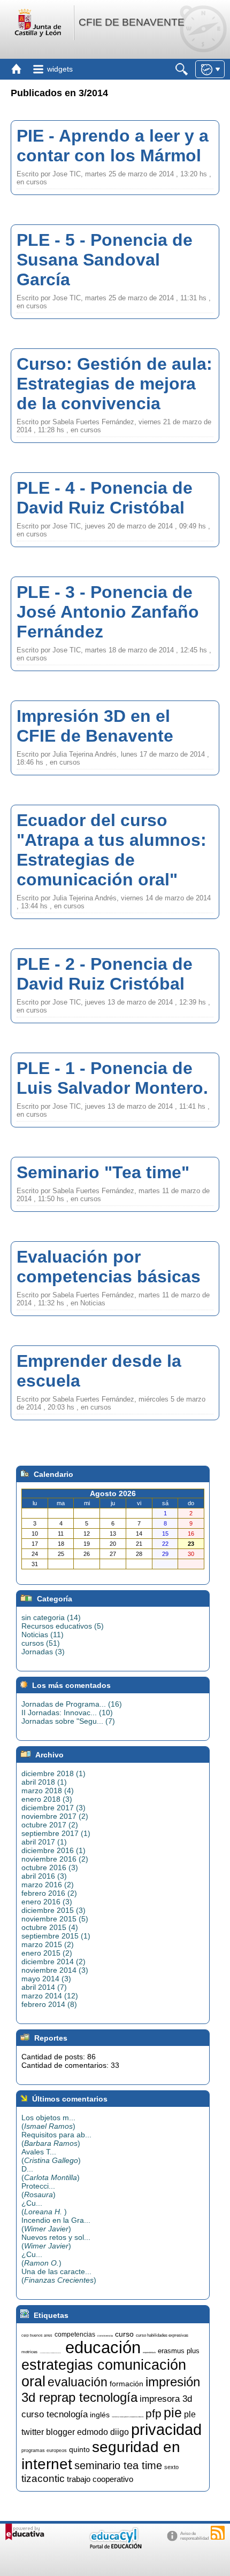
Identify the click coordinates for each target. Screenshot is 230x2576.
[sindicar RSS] (218, 2533)
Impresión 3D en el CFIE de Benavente (95, 726)
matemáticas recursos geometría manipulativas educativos (128, 2417)
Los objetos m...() (48, 2122)
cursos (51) (41, 1643)
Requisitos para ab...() (56, 2139)
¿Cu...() (44, 2207)
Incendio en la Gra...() (56, 2224)
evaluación (78, 2382)
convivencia (105, 2336)
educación (103, 2347)
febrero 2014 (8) (49, 2004)
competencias (75, 2334)
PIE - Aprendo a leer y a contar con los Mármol (113, 146)
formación (126, 2384)
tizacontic (43, 2478)
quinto (79, 2449)
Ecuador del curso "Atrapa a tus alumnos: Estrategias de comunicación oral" (112, 850)
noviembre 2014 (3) (55, 1970)
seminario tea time (118, 2465)
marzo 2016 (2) (48, 1885)
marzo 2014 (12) (50, 1996)
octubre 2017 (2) (50, 1825)
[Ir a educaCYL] (115, 2546)
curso (124, 2334)
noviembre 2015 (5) (55, 1919)
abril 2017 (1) (44, 1842)
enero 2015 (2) (47, 1953)
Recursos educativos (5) (63, 1626)
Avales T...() (51, 2156)
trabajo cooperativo (100, 2479)
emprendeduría (149, 2352)
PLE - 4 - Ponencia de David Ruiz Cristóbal (105, 498)
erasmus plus (179, 2351)
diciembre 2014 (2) (53, 1962)
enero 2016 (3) (47, 1902)
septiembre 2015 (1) (56, 1936)
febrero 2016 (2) (49, 1893)
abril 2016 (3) (44, 1876)
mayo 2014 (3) (46, 1979)
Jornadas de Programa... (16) (72, 1704)
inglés (100, 2415)
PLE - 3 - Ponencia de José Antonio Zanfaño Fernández (108, 612)
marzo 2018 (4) (48, 1791)
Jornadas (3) (43, 1652)
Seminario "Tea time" (103, 1172)
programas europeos (44, 2450)
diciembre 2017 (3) (53, 1808)
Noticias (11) (43, 1635)
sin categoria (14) (51, 1617)
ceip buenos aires (37, 2335)
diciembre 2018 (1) (53, 1773)
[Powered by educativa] (25, 2532)
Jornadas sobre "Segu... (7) (68, 1721)
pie (173, 2412)
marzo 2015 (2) (48, 1944)
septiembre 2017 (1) (56, 1833)
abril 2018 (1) (44, 1782)
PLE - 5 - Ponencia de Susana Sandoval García (105, 260)
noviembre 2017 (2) (55, 1816)
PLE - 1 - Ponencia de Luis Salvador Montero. (112, 1078)
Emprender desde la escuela (99, 1371)
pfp (154, 2414)
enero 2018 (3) (47, 1799)
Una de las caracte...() (59, 2276)
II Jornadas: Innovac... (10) (67, 1713)
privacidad (166, 2429)
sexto (171, 2467)
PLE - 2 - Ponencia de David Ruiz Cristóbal (105, 974)
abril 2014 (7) (44, 1987)
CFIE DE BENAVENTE (132, 22)
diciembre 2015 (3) (53, 1910)
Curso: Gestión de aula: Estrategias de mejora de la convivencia (114, 384)
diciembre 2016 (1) (53, 1850)
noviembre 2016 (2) (55, 1859)
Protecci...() (39, 2190)
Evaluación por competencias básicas (109, 1267)
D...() (51, 2173)
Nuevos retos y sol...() (56, 2242)
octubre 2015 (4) (50, 1927)
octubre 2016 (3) (50, 1867)
